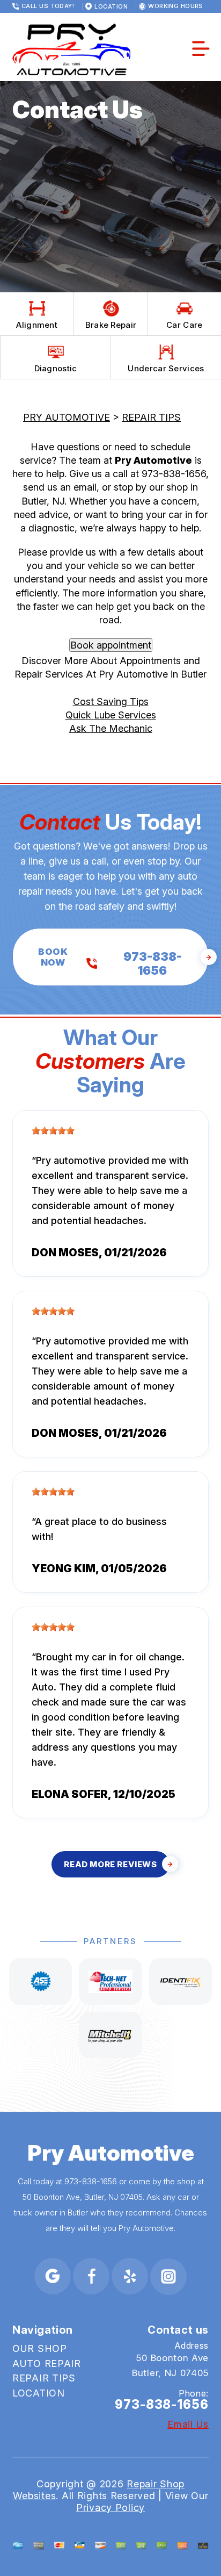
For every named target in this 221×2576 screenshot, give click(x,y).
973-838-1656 (174, 474)
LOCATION (39, 2393)
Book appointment (111, 645)
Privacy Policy (110, 2507)
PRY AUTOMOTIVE (67, 417)
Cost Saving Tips (111, 701)
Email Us (188, 2424)
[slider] (53, 1131)
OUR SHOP (40, 2348)
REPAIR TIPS (151, 417)
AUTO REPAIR (47, 2363)
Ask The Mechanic (111, 728)
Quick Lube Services (111, 715)
